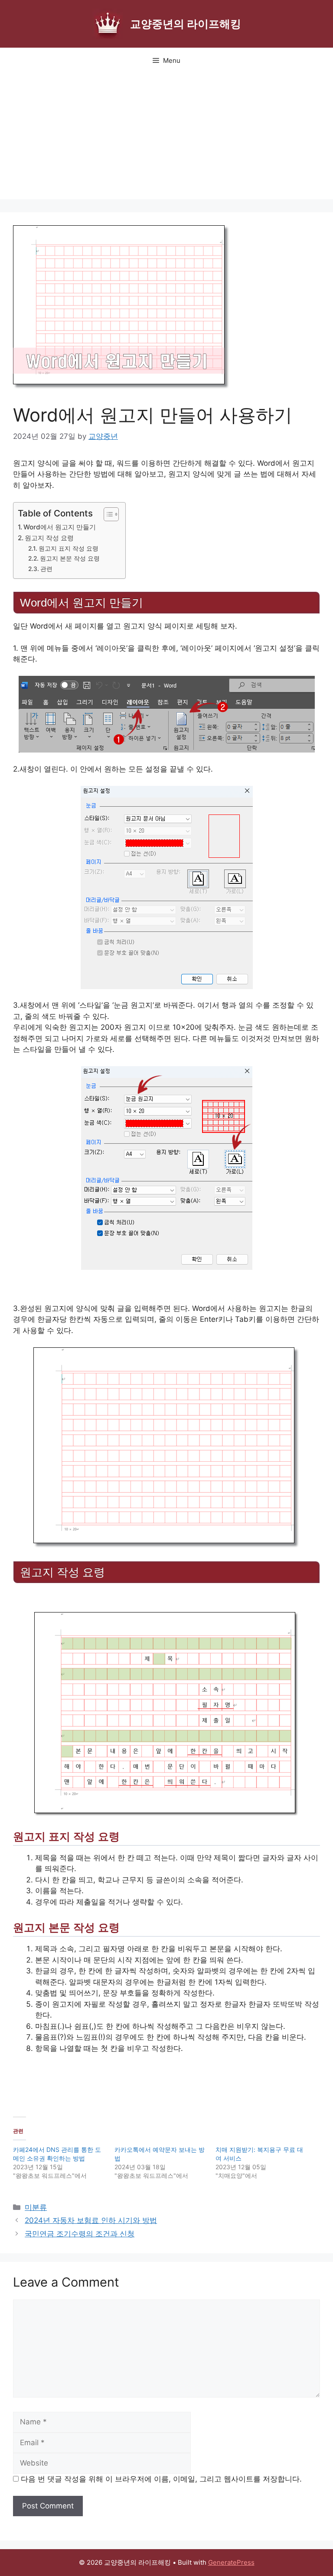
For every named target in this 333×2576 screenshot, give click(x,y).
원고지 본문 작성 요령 (70, 558)
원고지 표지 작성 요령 (69, 548)
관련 (46, 569)
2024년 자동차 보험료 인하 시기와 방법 (91, 2220)
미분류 (36, 2207)
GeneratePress (231, 2562)
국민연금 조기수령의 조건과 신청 (80, 2234)
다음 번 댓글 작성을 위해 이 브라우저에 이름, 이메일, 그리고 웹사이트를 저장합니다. (161, 2479)
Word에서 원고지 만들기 (60, 527)
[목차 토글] (107, 514)
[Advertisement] (166, 139)
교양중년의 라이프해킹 (186, 24)
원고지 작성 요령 (49, 538)
